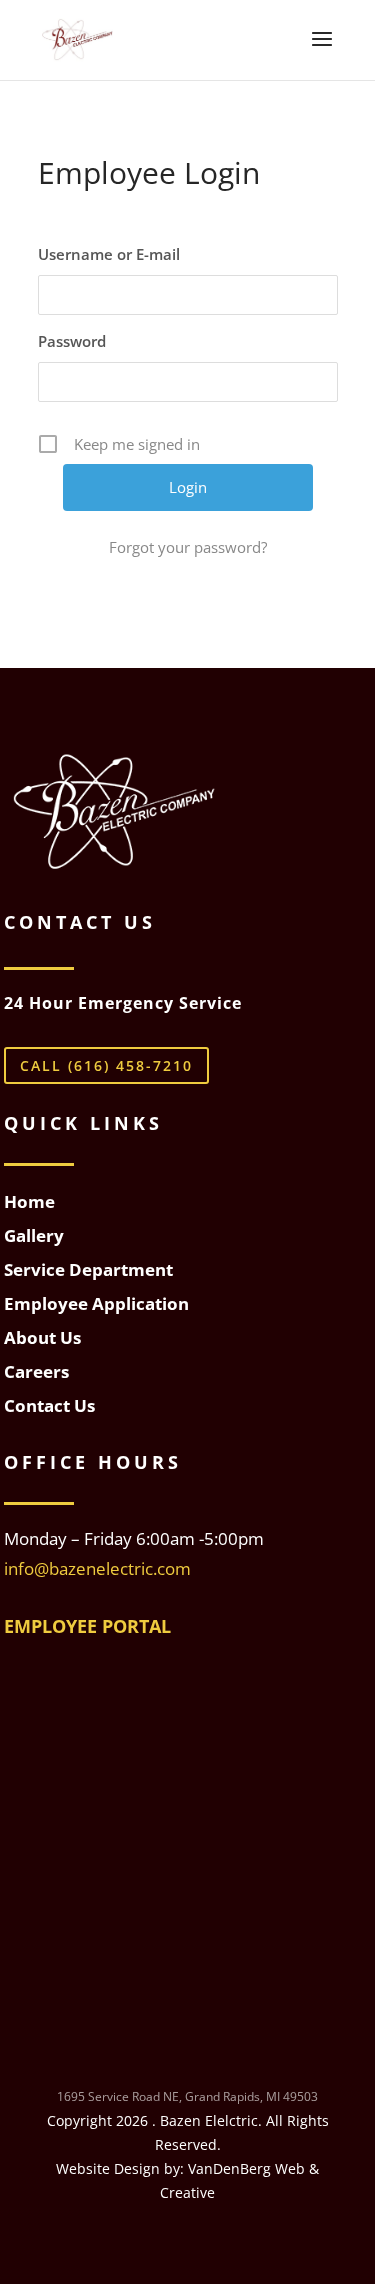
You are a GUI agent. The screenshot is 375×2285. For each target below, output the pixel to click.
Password (72, 341)
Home (29, 1201)
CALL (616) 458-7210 (106, 1065)
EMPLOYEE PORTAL (87, 1626)
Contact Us (49, 1405)
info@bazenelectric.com (97, 1568)
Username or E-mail (109, 254)
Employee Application (96, 1303)
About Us (42, 1337)
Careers (36, 1371)
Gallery (34, 1235)
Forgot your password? (188, 547)
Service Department (88, 1269)
